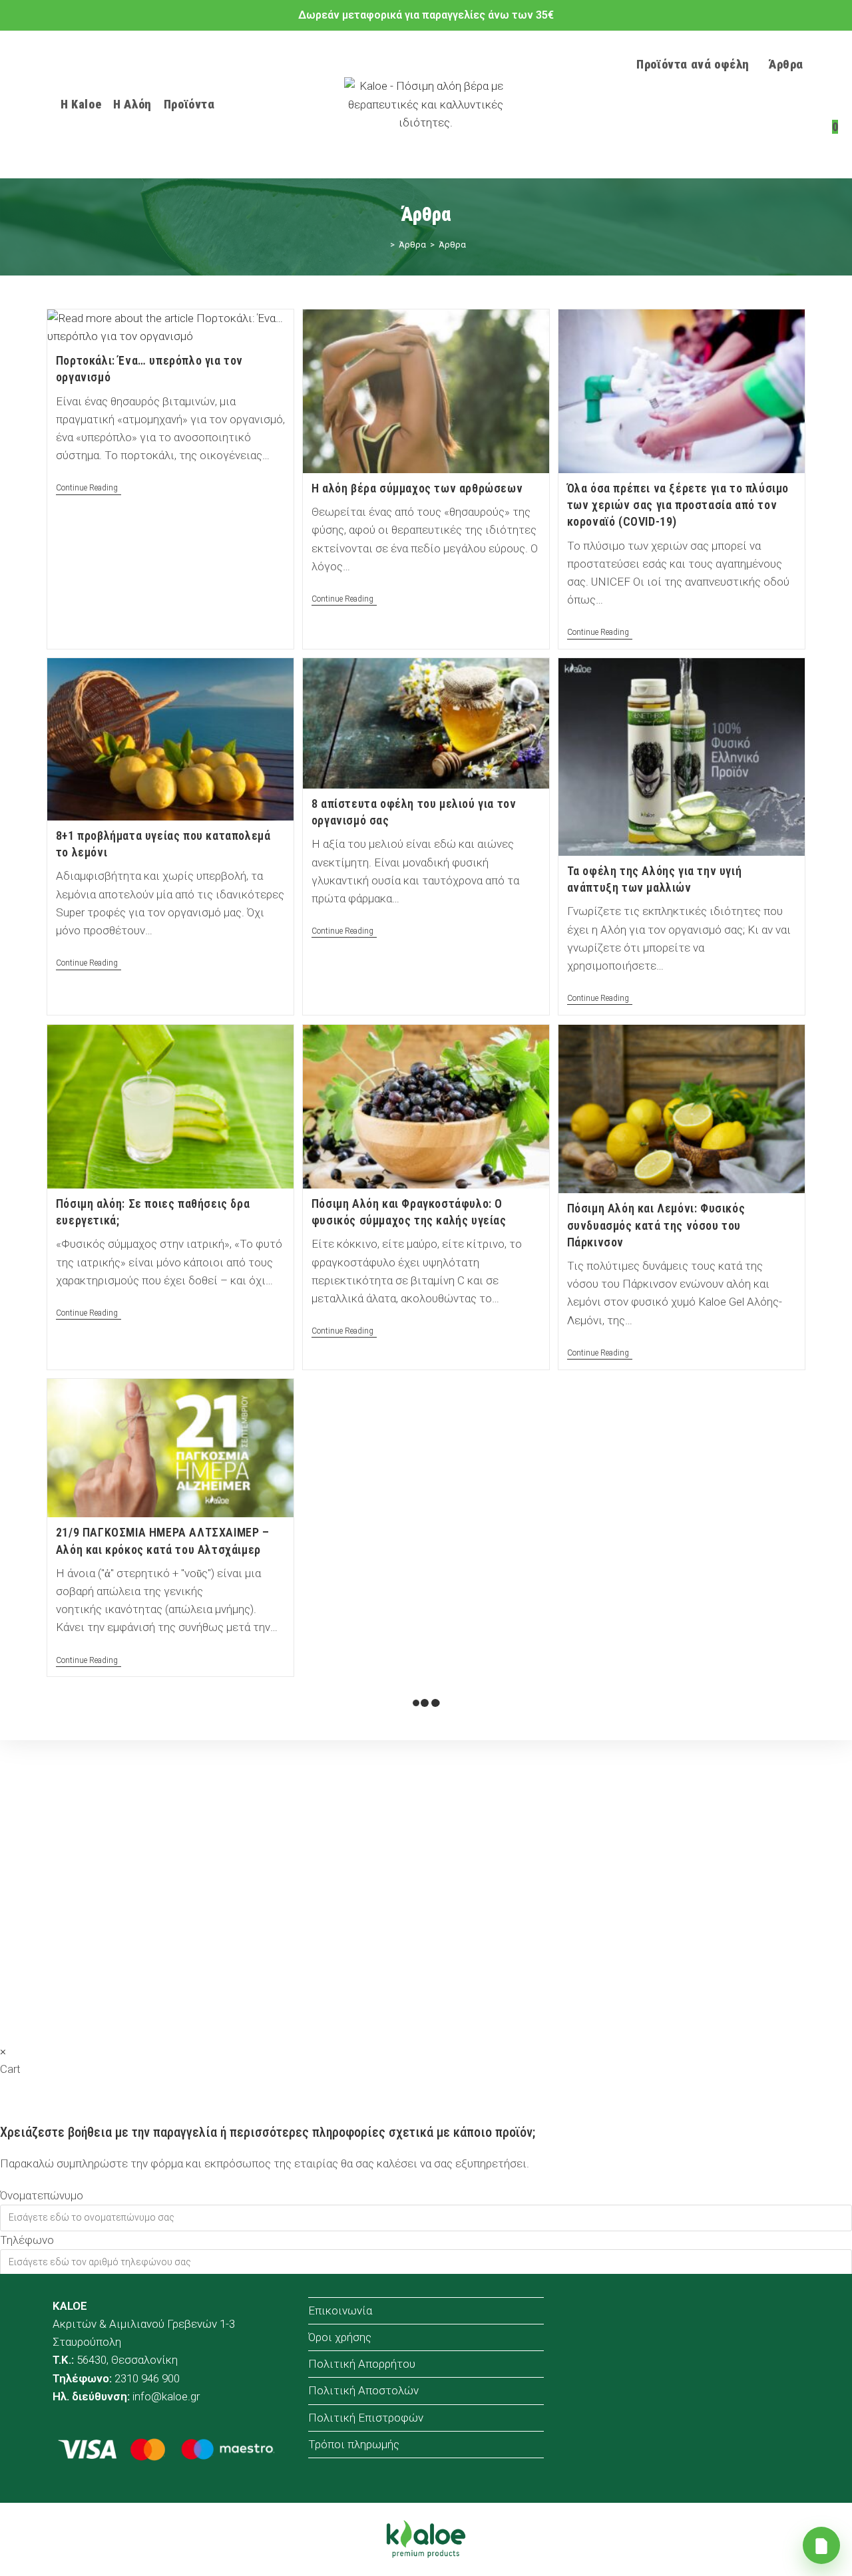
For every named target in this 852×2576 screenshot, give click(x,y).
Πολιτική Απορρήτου (362, 2364)
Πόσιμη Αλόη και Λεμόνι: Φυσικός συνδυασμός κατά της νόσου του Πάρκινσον (656, 1225)
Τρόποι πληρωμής (354, 2444)
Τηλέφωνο (27, 2240)
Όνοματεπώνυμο (42, 2195)
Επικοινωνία (340, 2310)
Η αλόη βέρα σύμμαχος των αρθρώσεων (417, 488)
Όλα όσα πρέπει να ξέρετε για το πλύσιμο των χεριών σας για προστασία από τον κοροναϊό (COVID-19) (678, 505)
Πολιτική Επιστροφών (366, 2418)
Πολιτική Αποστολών (363, 2390)
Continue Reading (89, 489)
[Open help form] (821, 2545)
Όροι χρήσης (340, 2337)
